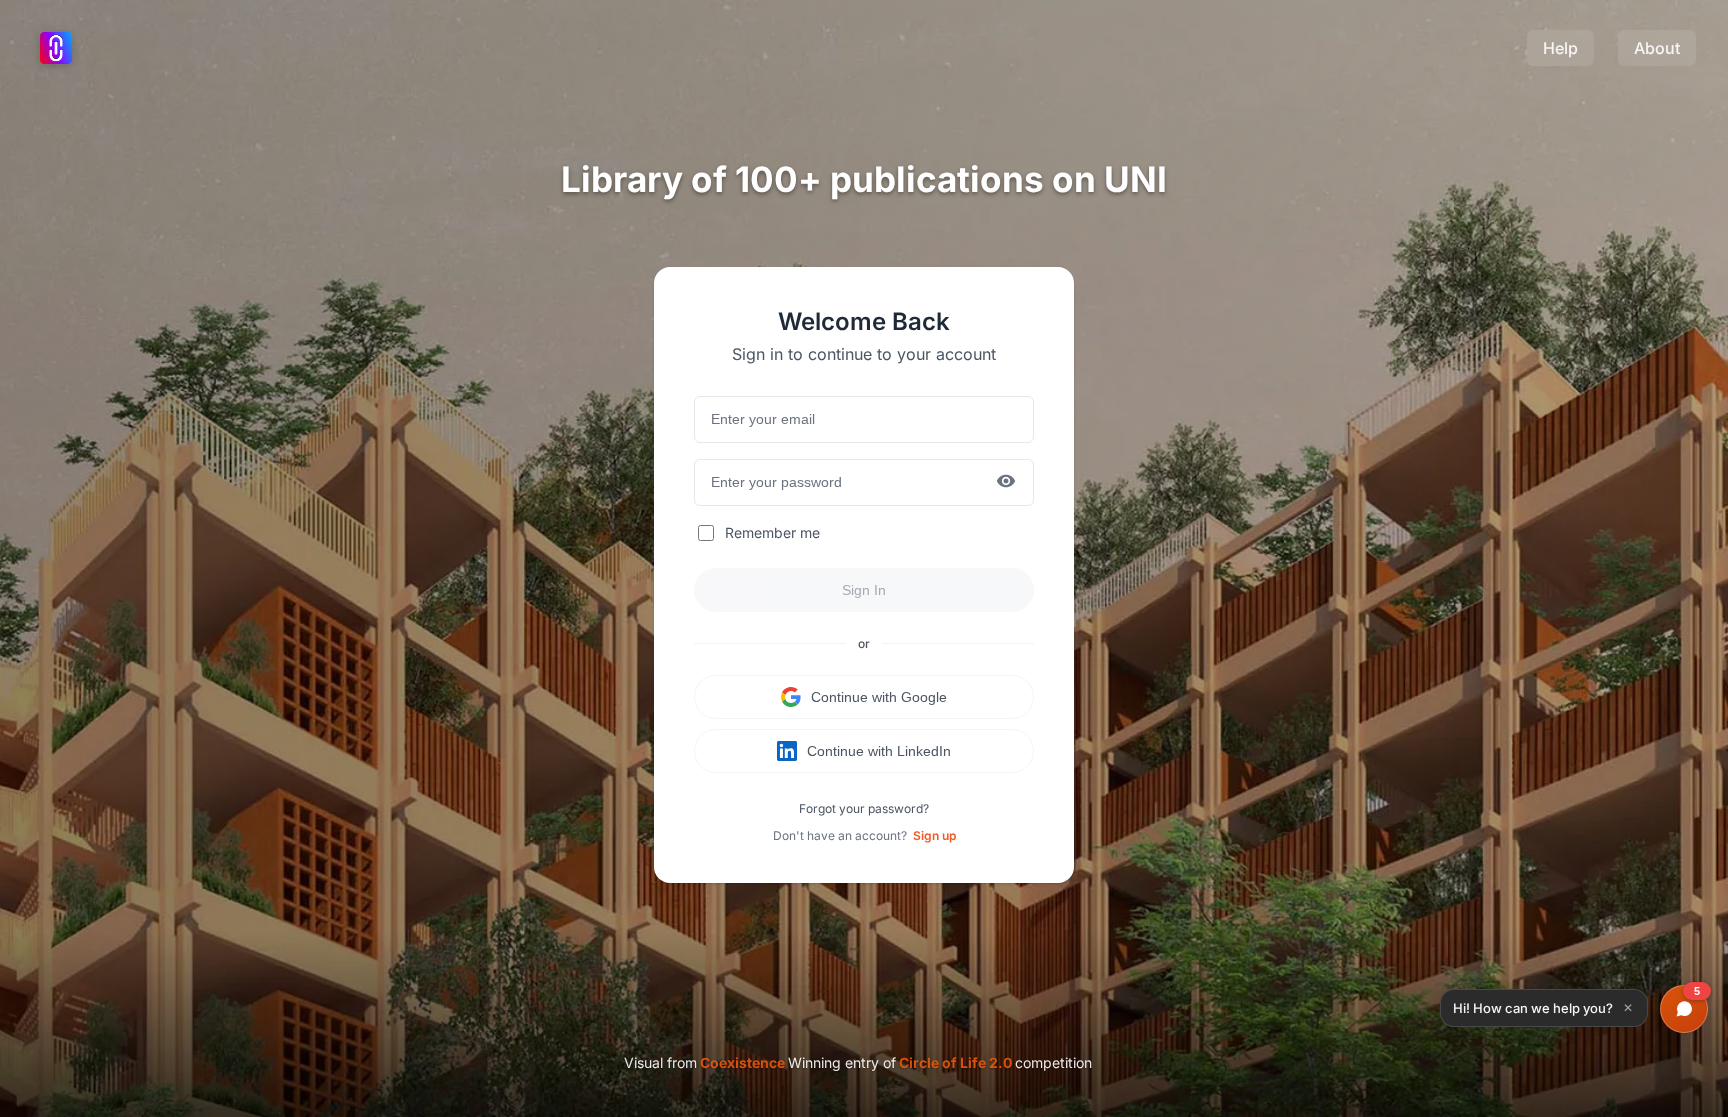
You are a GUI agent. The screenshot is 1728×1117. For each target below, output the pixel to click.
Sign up (934, 835)
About (1657, 48)
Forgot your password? (864, 808)
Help (1560, 48)
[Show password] (1006, 482)
